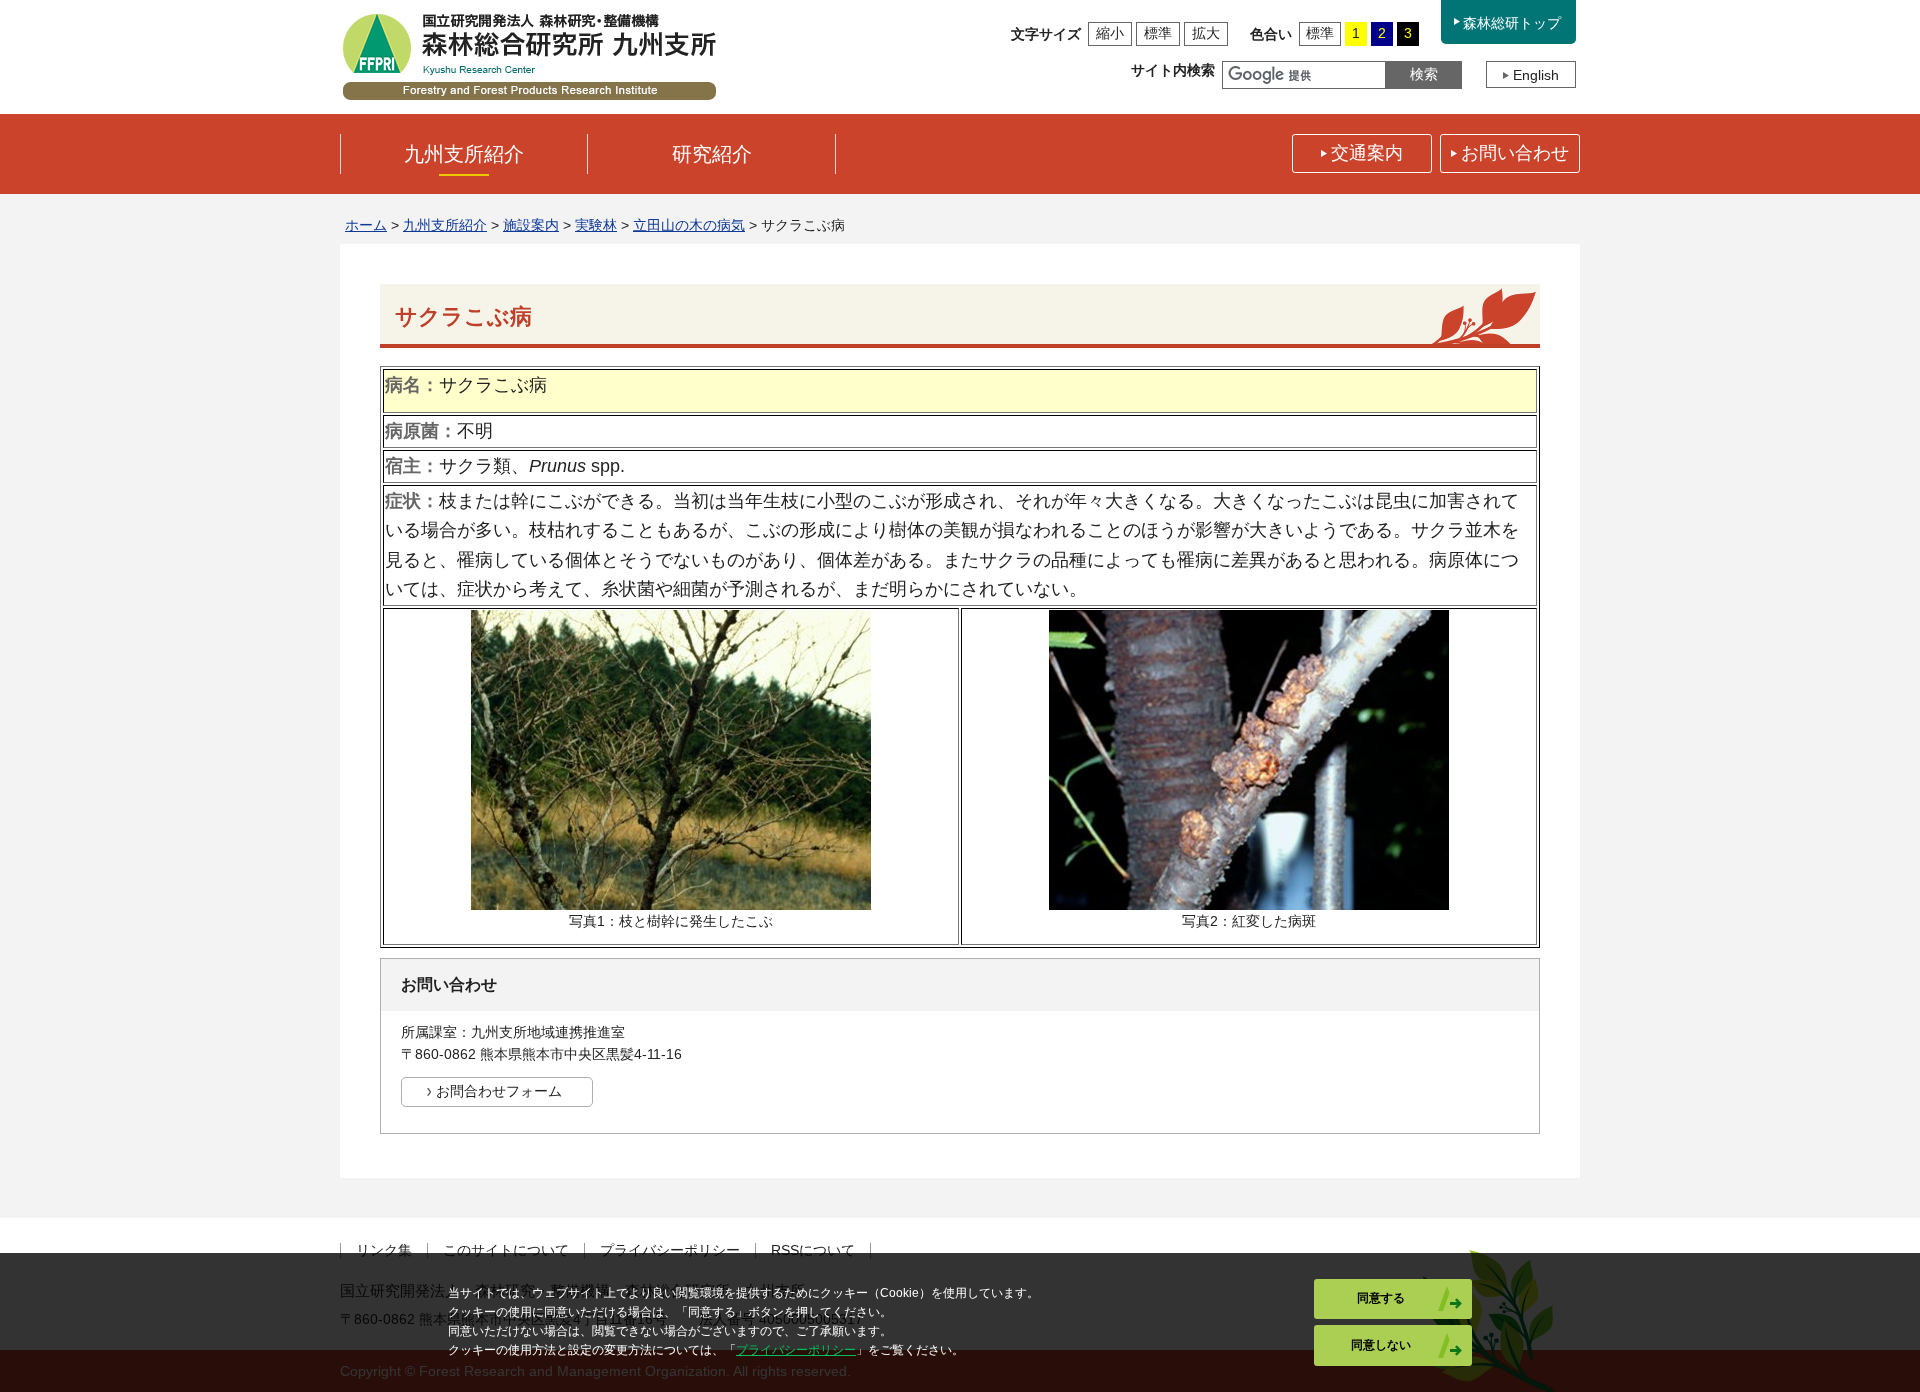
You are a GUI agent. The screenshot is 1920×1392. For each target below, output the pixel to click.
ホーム (366, 225)
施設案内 (531, 225)
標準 (1158, 33)
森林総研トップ (1512, 23)
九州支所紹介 (445, 225)
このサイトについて (506, 1250)
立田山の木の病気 (689, 225)
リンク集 (384, 1250)
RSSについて (813, 1250)
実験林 (596, 225)
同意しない (1381, 1345)
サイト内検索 (1173, 70)
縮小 (1110, 33)
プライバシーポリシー (670, 1250)
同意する (1381, 1298)
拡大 (1206, 33)
